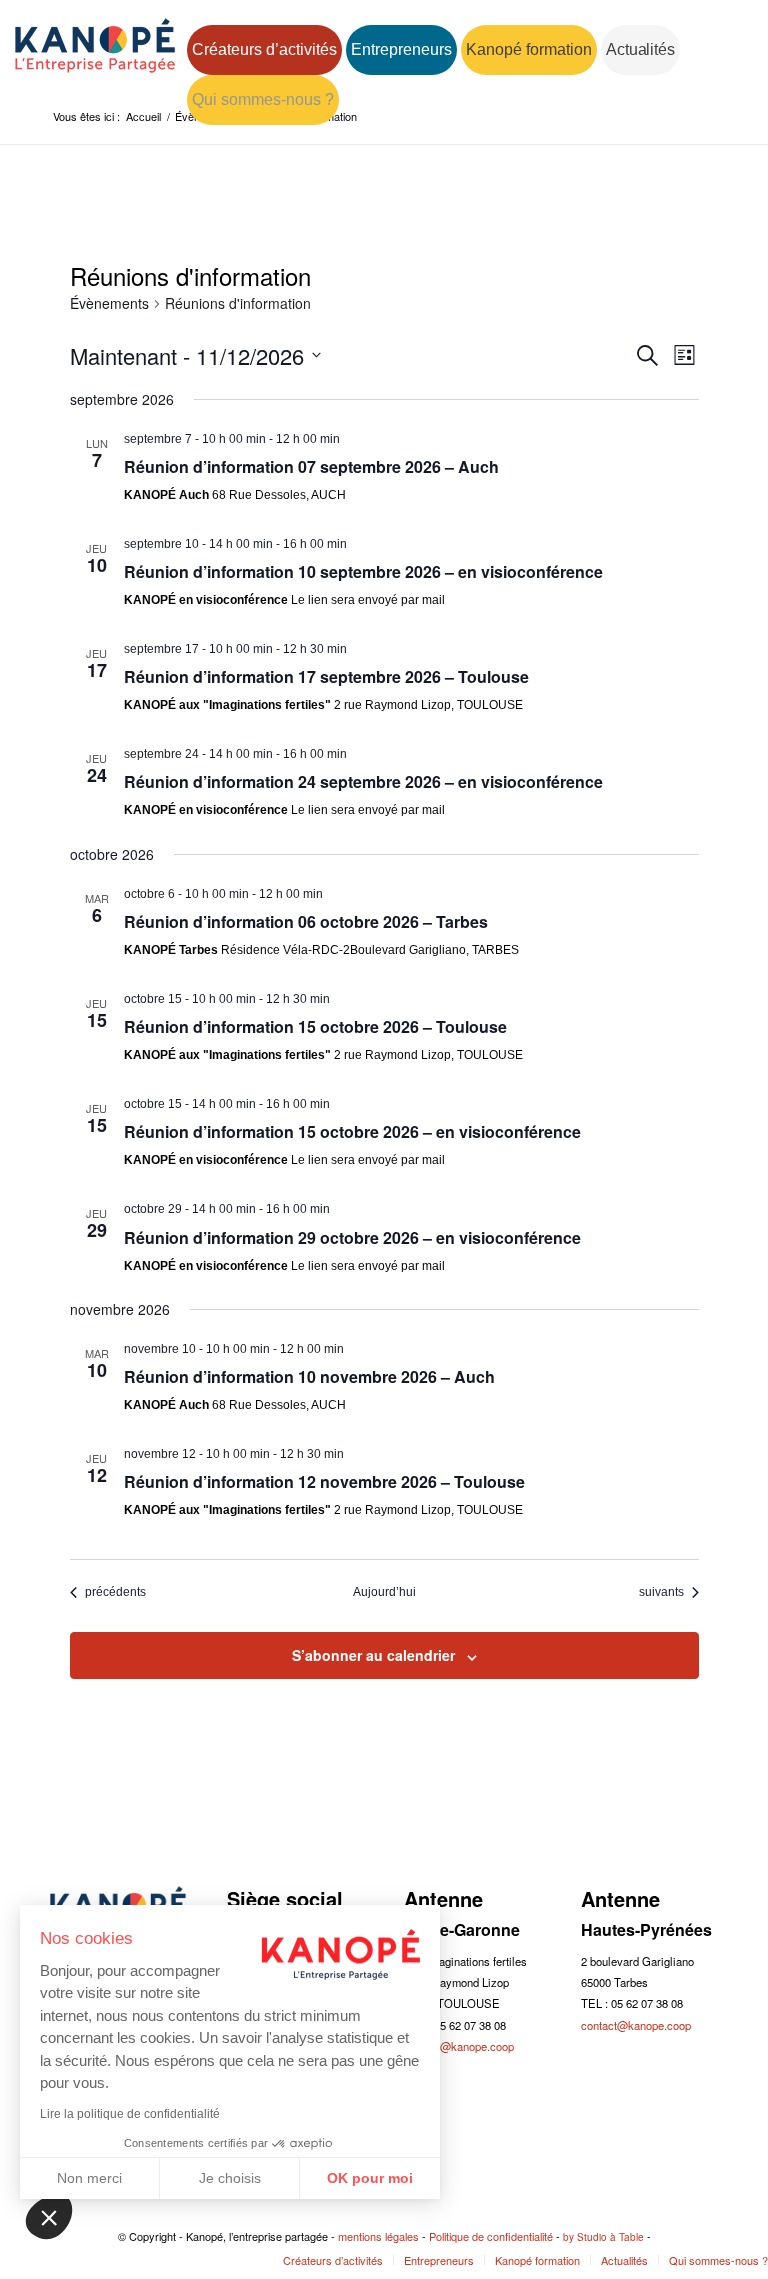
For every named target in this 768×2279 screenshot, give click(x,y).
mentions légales (378, 2236)
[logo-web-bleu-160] (95, 63)
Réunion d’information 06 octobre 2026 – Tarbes (306, 921)
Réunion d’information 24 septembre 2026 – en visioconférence (363, 781)
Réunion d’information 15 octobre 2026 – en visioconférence (352, 1131)
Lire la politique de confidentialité (130, 2114)
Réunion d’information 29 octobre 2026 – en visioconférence (352, 1237)
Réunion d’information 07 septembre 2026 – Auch (311, 466)
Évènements (109, 303)
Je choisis (230, 2178)
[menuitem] (264, 50)
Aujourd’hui (384, 1592)
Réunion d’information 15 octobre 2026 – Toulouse (315, 1026)
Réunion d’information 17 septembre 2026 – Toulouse (326, 676)
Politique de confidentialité (491, 2236)
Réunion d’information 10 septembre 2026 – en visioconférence (363, 571)
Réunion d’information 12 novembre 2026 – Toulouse (324, 1481)
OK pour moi (370, 2178)
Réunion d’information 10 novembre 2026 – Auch (309, 1376)
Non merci (89, 2178)
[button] (49, 2217)
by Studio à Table (603, 2237)
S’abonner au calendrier (373, 1655)
